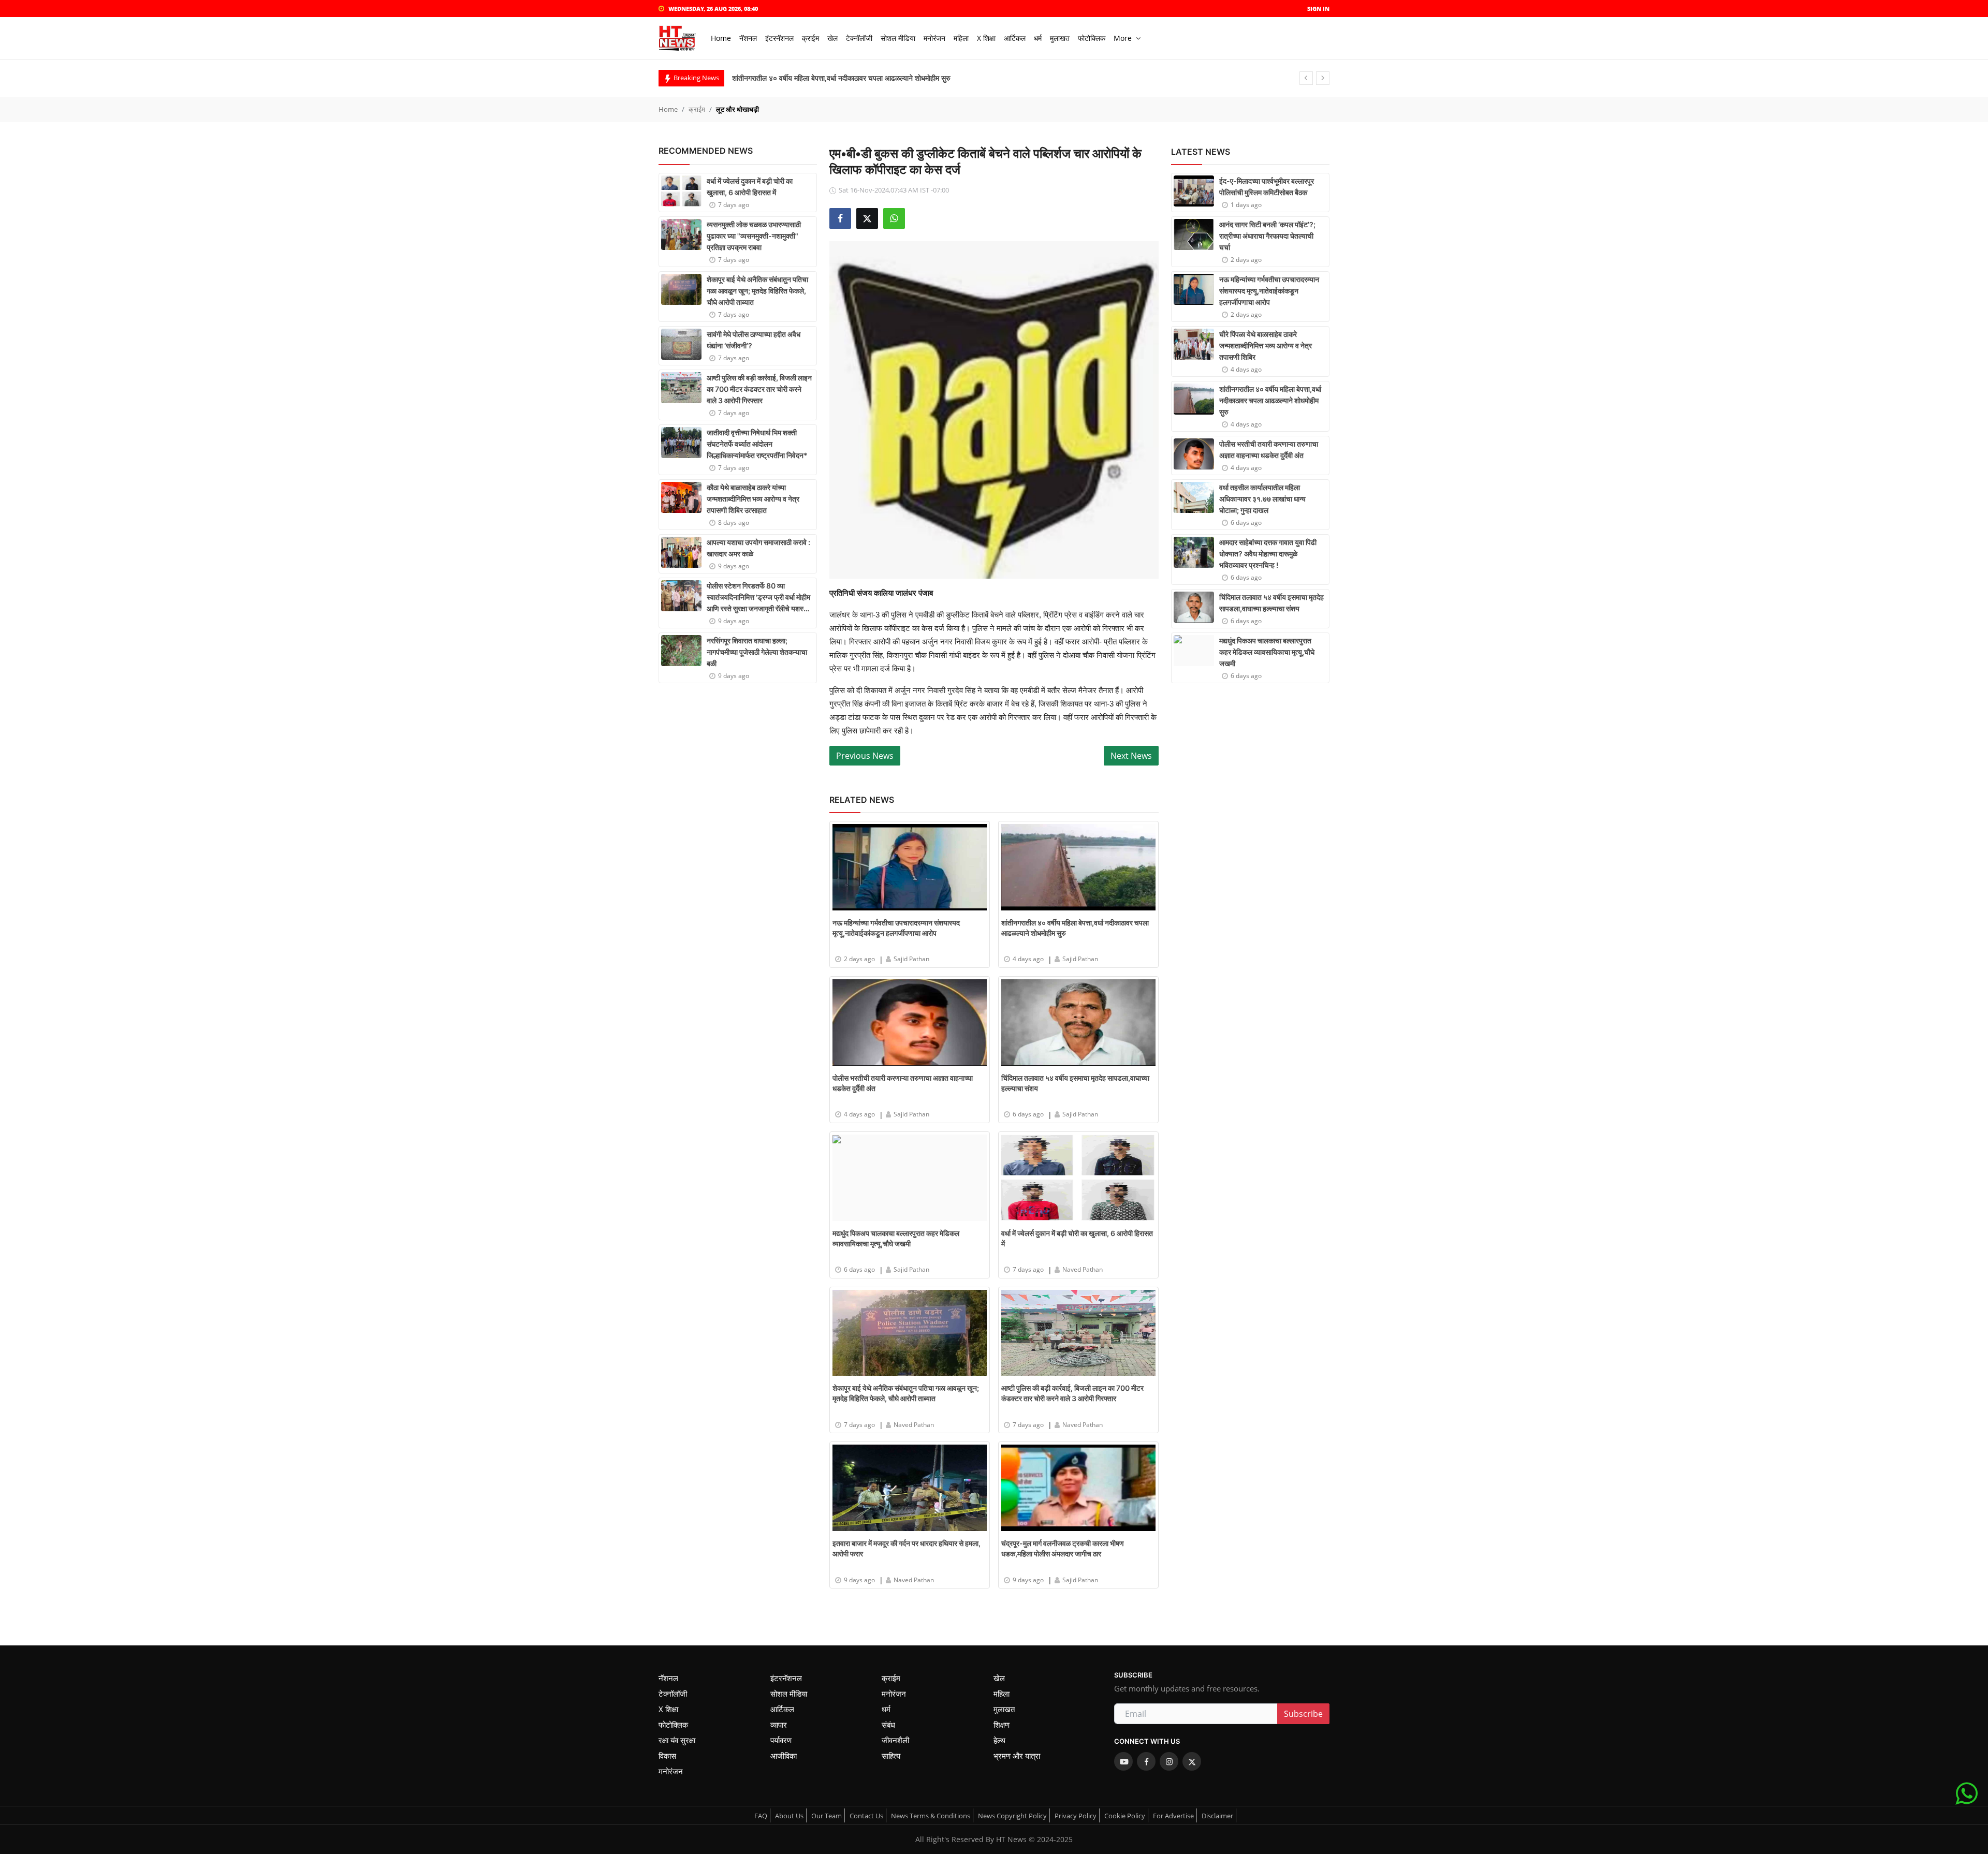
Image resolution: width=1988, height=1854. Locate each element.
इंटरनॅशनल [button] (779, 38)
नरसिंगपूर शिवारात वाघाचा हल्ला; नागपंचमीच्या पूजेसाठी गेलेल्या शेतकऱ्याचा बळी (757, 652)
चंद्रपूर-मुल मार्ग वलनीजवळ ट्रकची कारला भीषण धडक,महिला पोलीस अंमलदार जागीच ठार (1063, 1548)
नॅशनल (668, 1678)
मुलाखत (1004, 1709)
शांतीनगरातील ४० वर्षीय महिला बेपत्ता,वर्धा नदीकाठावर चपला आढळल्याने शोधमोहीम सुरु (1075, 928)
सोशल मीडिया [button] (898, 38)
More (1123, 38)
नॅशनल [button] (748, 38)
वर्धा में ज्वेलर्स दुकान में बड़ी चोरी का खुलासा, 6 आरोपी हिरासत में (750, 187)
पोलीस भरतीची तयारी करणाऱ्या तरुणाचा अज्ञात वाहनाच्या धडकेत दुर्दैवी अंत (827, 78)
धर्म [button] (1038, 38)
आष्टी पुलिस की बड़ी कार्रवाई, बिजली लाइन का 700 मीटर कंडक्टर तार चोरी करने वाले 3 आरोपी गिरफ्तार (759, 389)
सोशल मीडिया (789, 1694)
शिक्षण (1002, 1725)
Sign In (1318, 9)
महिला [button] (961, 38)
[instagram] (1169, 1761)
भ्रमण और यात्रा (1017, 1756)
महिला (1002, 1694)
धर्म (886, 1709)
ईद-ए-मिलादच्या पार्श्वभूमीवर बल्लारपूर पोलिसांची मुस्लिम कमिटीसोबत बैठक (1267, 187)
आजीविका (784, 1756)
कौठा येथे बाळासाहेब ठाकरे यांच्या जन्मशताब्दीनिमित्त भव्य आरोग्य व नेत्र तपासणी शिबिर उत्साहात (753, 499)
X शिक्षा (668, 1709)
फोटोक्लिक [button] (1092, 38)
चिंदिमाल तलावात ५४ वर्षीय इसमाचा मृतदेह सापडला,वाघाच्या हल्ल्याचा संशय (1075, 1083)
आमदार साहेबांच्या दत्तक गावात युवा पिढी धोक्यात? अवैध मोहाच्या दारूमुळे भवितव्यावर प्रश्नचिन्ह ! (1268, 554)
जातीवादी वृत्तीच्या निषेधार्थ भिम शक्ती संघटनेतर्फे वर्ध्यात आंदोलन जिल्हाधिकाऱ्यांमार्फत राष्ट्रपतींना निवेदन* (757, 444)
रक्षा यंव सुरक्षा (677, 1740)
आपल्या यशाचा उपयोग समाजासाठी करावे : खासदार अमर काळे (758, 548)
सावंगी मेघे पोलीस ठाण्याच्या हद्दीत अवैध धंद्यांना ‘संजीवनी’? (754, 340)
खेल (999, 1678)
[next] (1323, 78)
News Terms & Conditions (931, 1816)
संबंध (888, 1725)
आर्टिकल (782, 1709)
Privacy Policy (1076, 1816)
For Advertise (1173, 1816)
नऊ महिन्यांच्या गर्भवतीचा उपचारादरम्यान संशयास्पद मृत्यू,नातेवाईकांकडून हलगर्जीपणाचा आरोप (896, 928)
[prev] (1306, 78)
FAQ (761, 1816)
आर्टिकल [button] (1015, 38)
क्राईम (697, 109)
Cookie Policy (1125, 1816)
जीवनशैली (895, 1740)
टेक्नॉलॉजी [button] (859, 38)
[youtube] (1123, 1761)
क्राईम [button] (810, 38)
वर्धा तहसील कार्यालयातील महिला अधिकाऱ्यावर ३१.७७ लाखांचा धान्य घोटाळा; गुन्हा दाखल (1262, 499)
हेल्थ (999, 1740)
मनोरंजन (894, 1694)
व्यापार (779, 1725)
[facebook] (1146, 1761)
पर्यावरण (781, 1740)
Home (721, 38)
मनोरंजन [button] (934, 38)
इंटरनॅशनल (786, 1678)
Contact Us (866, 1816)
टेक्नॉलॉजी (673, 1694)
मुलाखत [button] (1060, 38)
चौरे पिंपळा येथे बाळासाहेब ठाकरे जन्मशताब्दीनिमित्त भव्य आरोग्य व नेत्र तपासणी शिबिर (1266, 345)
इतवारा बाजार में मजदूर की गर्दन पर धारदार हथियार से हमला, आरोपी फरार (907, 1548)
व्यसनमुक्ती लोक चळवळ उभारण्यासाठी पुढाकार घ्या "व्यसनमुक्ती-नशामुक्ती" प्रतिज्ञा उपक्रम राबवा (754, 236)
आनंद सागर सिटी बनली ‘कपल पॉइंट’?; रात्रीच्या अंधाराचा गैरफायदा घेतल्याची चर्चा (1267, 236)
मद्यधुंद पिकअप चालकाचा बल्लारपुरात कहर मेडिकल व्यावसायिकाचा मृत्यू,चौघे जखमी (896, 1238)
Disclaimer (1217, 1816)
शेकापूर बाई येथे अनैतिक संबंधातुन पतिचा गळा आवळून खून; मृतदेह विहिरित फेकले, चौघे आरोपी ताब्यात (757, 291)
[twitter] (1192, 1761)
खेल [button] (832, 38)
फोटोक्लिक (673, 1725)
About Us (789, 1816)
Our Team (827, 1816)
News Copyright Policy (1012, 1816)
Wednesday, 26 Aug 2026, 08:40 (713, 9)
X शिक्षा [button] (986, 38)
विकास (667, 1756)
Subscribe (1303, 1714)
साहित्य (891, 1756)
